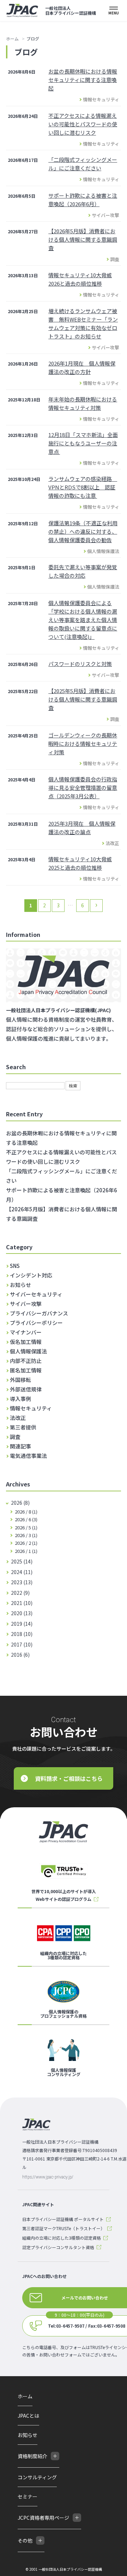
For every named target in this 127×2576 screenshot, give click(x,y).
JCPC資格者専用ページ (43, 2518)
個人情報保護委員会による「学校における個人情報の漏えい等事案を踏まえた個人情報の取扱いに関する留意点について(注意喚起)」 (83, 620)
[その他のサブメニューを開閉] (40, 2540)
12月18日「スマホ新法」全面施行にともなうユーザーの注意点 (83, 443)
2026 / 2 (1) (26, 1543)
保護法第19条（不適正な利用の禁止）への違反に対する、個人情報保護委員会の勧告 (83, 531)
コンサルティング (37, 2477)
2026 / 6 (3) (26, 1519)
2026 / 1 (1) (26, 1551)
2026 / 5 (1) (26, 1527)
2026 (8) (20, 1503)
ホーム (12, 39)
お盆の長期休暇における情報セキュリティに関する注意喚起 (83, 80)
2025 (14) (22, 1561)
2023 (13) (22, 1582)
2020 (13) (22, 1613)
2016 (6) (20, 1655)
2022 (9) (20, 1593)
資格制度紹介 (32, 2456)
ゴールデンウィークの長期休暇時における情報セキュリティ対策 (83, 744)
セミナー (28, 2496)
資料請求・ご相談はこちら (69, 1778)
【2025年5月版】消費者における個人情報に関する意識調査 (83, 699)
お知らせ (28, 2435)
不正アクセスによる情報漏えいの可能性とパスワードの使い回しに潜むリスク (83, 124)
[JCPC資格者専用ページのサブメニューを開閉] (77, 2518)
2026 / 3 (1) (26, 1535)
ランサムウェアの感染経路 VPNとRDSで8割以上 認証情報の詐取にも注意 (83, 487)
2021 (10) (22, 1603)
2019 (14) (22, 1624)
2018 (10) (22, 1634)
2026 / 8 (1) (26, 1512)
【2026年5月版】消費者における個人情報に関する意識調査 (83, 239)
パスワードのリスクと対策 (80, 664)
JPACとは (28, 2416)
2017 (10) (22, 1644)
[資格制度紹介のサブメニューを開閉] (55, 2456)
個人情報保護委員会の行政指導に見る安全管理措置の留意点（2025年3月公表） (83, 788)
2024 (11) (22, 1572)
